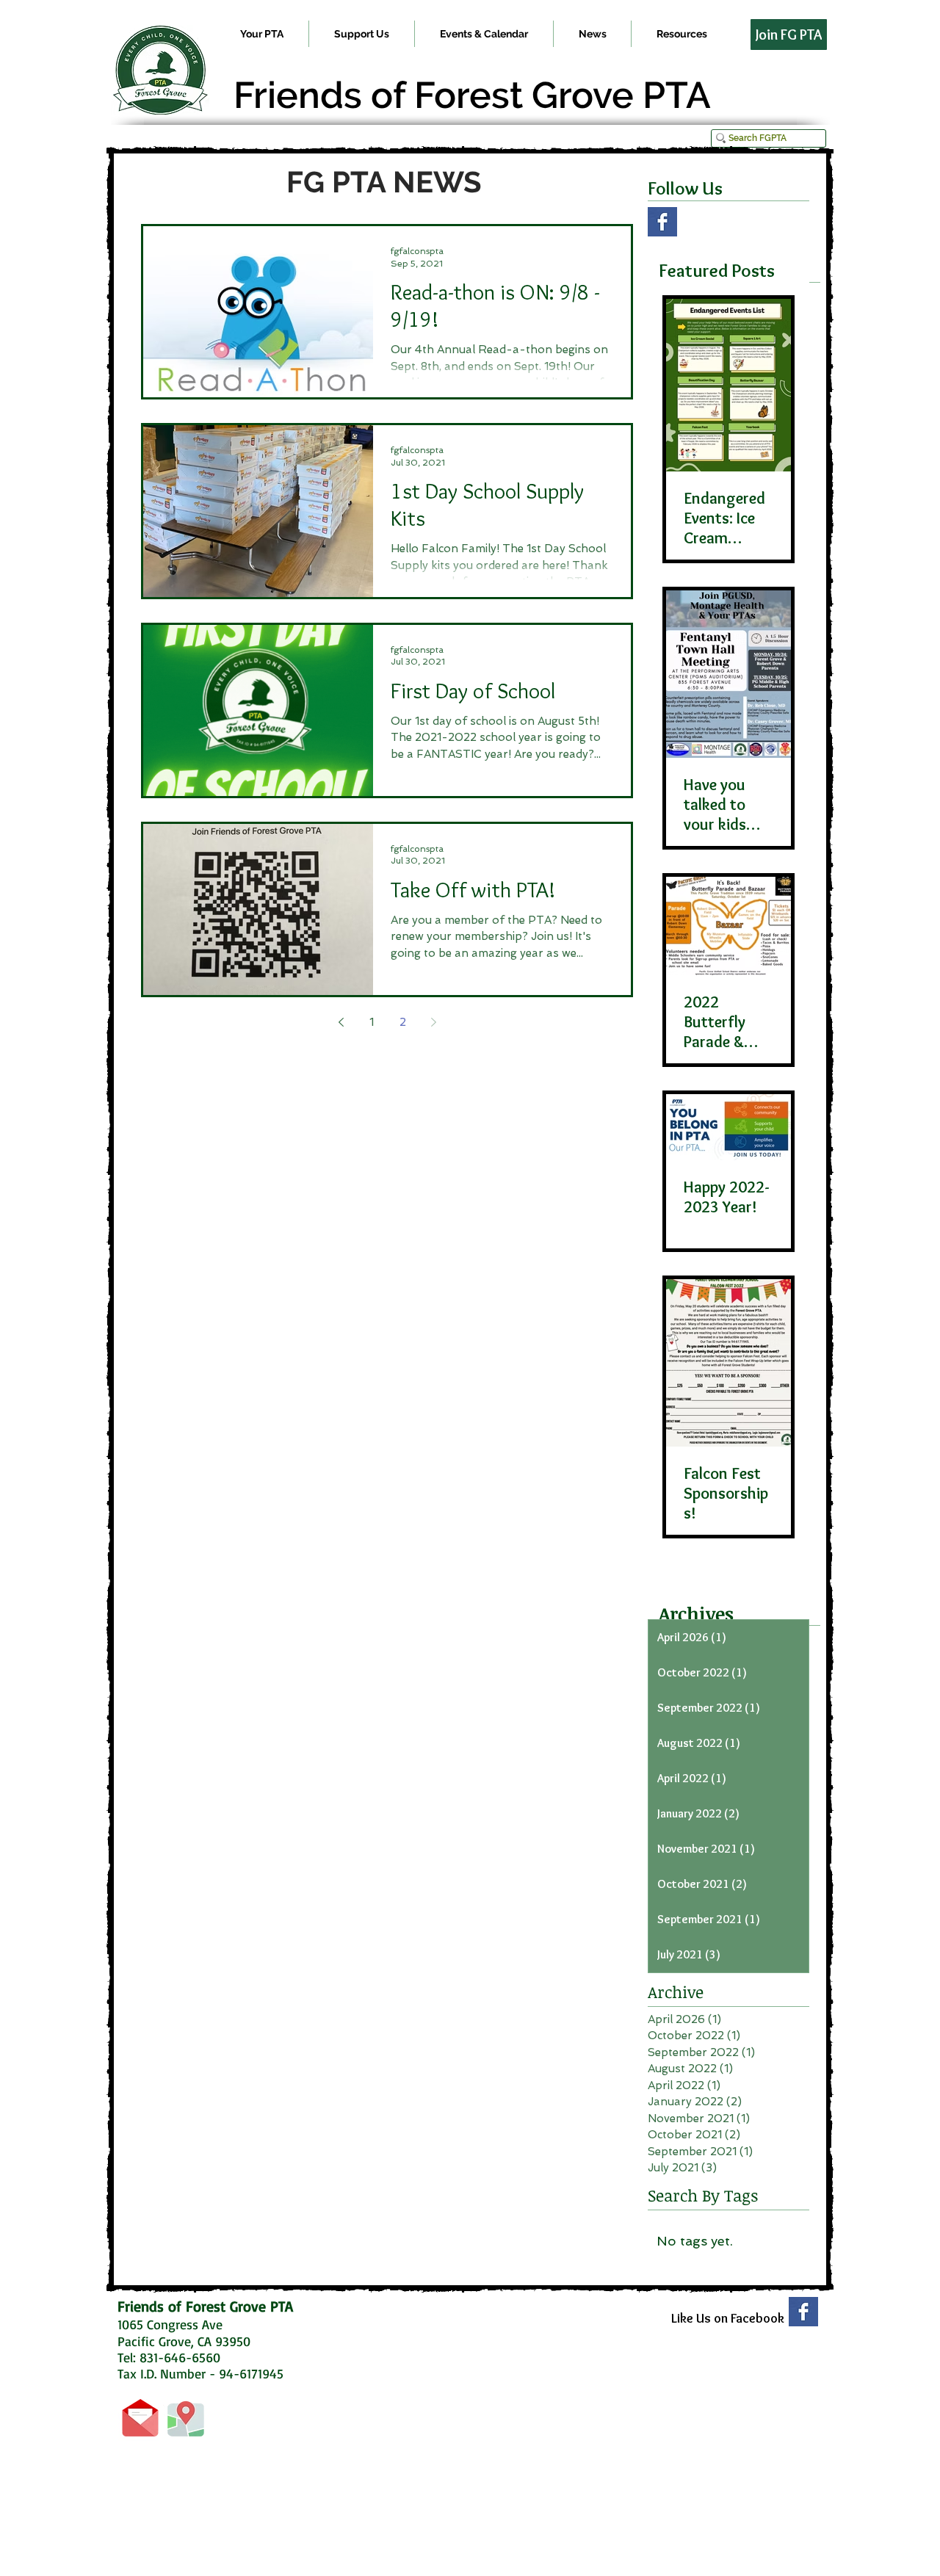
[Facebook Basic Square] (662, 222)
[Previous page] (341, 1022)
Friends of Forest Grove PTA (472, 95)
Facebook (758, 2318)
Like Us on (701, 2318)
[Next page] (433, 1022)
